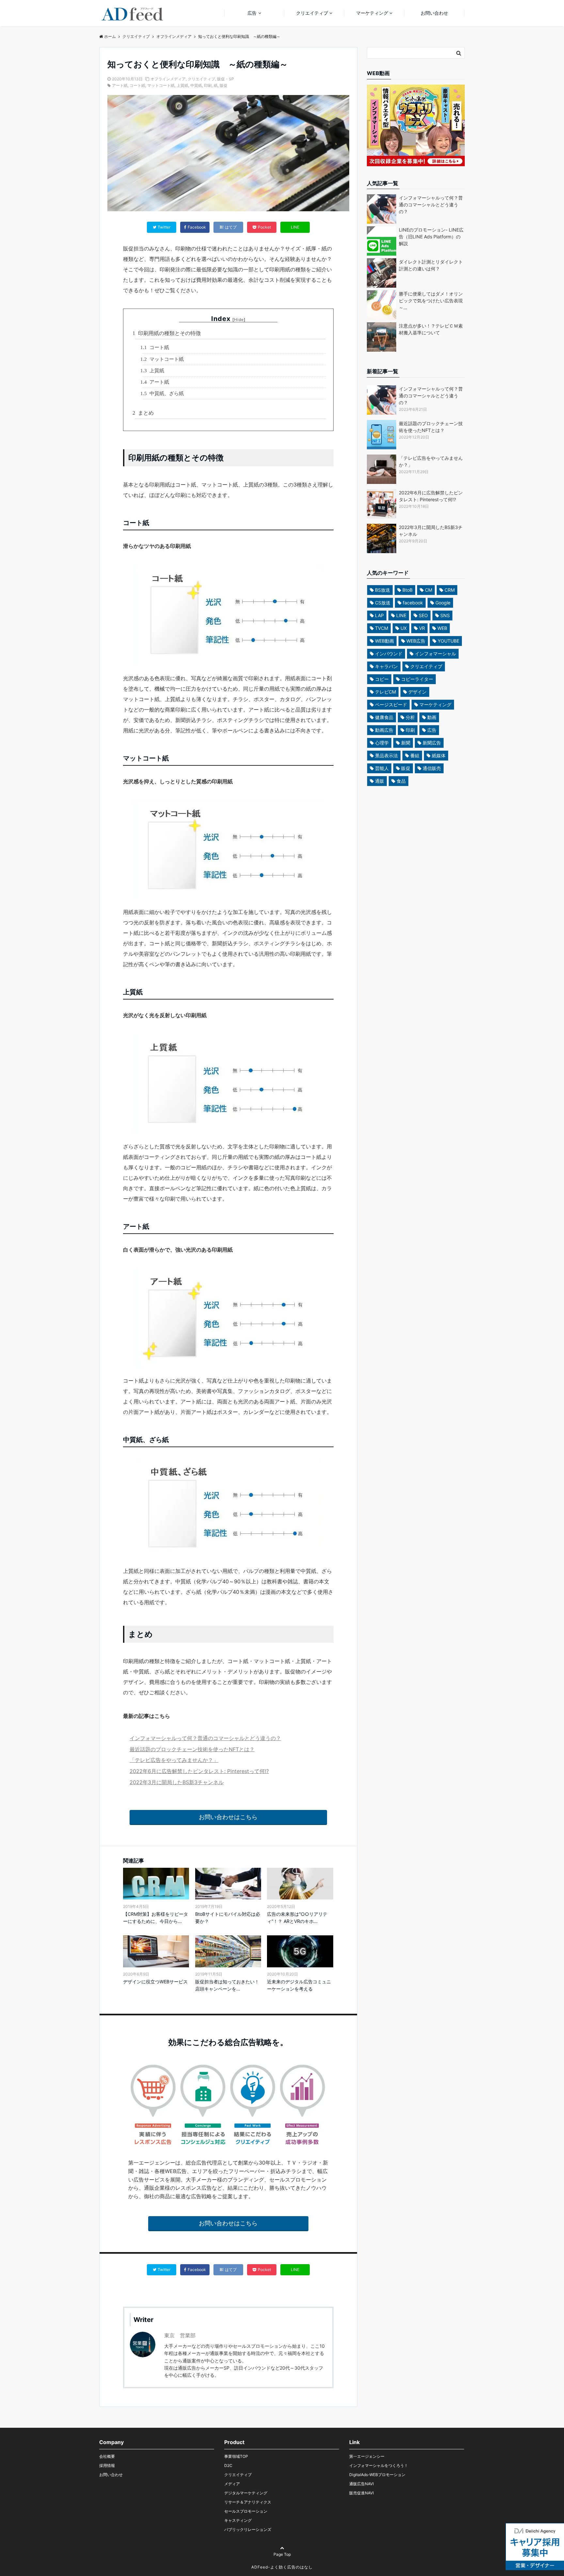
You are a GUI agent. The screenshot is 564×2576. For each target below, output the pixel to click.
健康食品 (384, 717)
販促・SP (226, 79)
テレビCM (385, 692)
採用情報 (107, 2465)
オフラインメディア (168, 79)
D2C (228, 2465)
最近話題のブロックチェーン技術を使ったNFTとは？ (192, 1749)
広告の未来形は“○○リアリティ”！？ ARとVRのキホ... (297, 1918)
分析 (410, 717)
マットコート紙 (161, 85)
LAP (379, 615)
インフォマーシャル (435, 654)
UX (404, 628)
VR (422, 628)
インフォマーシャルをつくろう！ (379, 2465)
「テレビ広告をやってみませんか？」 (174, 1760)
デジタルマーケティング (246, 2493)
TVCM (382, 628)
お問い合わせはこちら (228, 1817)
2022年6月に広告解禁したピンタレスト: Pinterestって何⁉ (199, 1771)
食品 (401, 781)
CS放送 (383, 603)
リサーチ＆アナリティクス (248, 2502)
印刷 (208, 85)
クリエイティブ (312, 13)
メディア (232, 2484)
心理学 (382, 743)
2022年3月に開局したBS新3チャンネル (177, 1782)
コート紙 (137, 85)
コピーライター (417, 679)
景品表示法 (386, 755)
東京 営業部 (180, 2335)
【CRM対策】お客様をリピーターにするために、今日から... (156, 1918)
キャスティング (238, 2520)
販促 (224, 85)
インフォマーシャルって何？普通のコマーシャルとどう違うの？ (205, 1738)
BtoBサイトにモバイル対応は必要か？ (228, 1918)
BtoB (407, 590)
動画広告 (384, 730)
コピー (382, 679)
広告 (252, 13)
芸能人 (382, 768)
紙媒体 (439, 755)
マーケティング (372, 13)
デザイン (417, 692)
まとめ (144, 413)
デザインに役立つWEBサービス (155, 1982)
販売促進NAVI (361, 2493)
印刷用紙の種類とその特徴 (168, 333)
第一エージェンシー (367, 2456)
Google (443, 603)
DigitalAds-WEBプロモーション (377, 2475)
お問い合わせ (434, 13)
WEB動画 (384, 641)
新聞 (406, 743)
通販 (380, 781)
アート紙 (120, 85)
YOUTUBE (448, 641)
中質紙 (196, 85)
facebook (413, 603)
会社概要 (107, 2456)
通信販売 (432, 768)
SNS (445, 615)
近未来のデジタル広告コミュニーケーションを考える (299, 1985)
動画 (432, 717)
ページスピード (391, 704)
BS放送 (383, 590)
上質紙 (182, 85)
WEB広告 (416, 641)
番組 (415, 755)
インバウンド (389, 654)
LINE (295, 227)
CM (429, 590)
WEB (442, 628)
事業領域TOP (236, 2456)
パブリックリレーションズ (248, 2529)
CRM (450, 590)
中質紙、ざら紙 (163, 393)
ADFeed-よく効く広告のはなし (282, 2567)
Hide (239, 320)
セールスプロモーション (246, 2511)
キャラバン (386, 666)
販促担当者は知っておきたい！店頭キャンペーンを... (227, 1985)
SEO (423, 615)
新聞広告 (432, 743)
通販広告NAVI (361, 2484)
